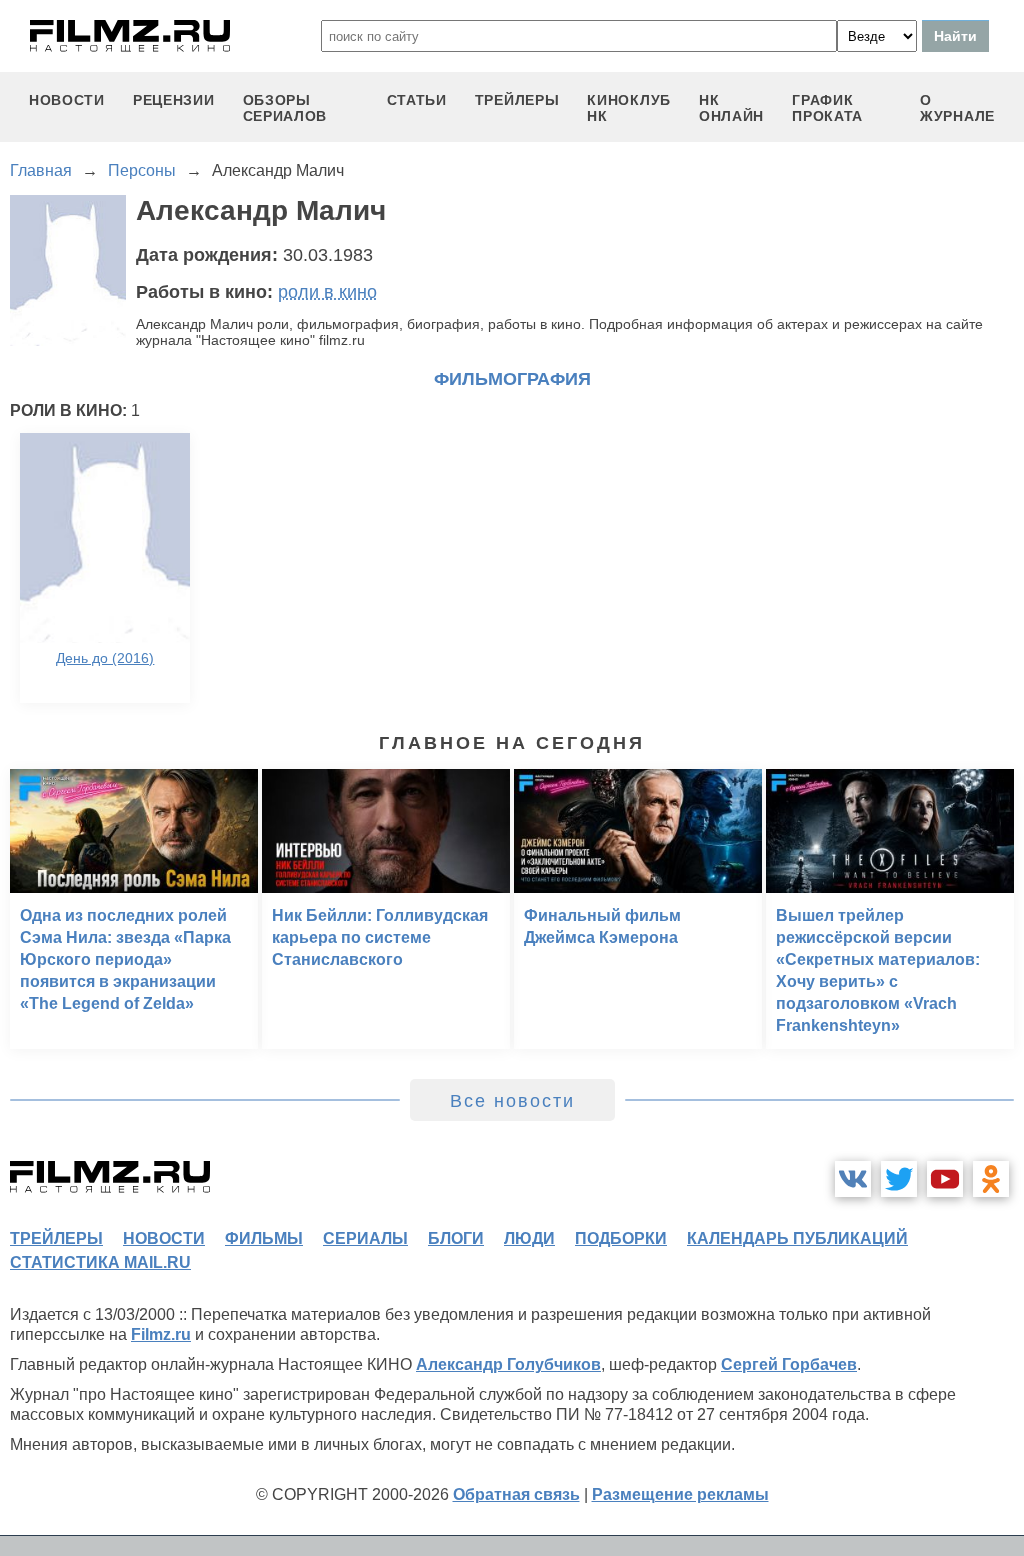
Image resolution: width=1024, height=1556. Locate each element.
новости (67, 100)
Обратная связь (516, 1494)
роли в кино (327, 292)
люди (529, 1238)
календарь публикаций (797, 1238)
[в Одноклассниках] (991, 1179)
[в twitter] (899, 1179)
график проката (827, 108)
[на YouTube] (945, 1179)
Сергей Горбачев (789, 1364)
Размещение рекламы (680, 1494)
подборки (621, 1238)
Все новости (512, 1101)
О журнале (957, 108)
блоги (456, 1238)
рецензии (174, 100)
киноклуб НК (629, 108)
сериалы (365, 1238)
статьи (417, 100)
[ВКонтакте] (853, 1179)
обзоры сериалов (285, 108)
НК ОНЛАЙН (731, 108)
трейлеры (517, 100)
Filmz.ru (161, 1334)
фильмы (264, 1238)
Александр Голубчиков (508, 1364)
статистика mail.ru (100, 1262)
